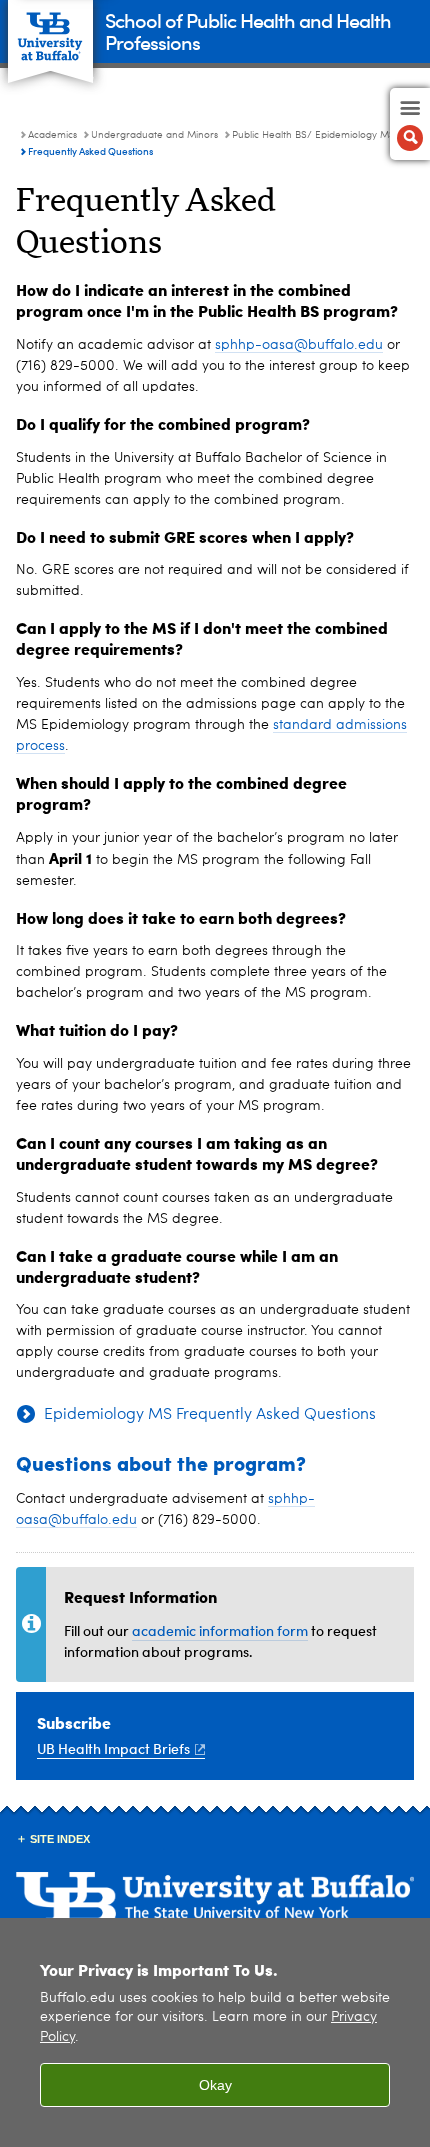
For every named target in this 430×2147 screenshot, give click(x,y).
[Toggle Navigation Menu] (410, 124)
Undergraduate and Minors (154, 135)
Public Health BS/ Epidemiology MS (313, 135)
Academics (52, 135)
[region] (215, 2032)
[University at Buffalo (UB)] (50, 30)
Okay (215, 2085)
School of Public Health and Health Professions (248, 30)
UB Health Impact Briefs (113, 1748)
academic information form (220, 1630)
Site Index (60, 1839)
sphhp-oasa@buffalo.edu (299, 345)
